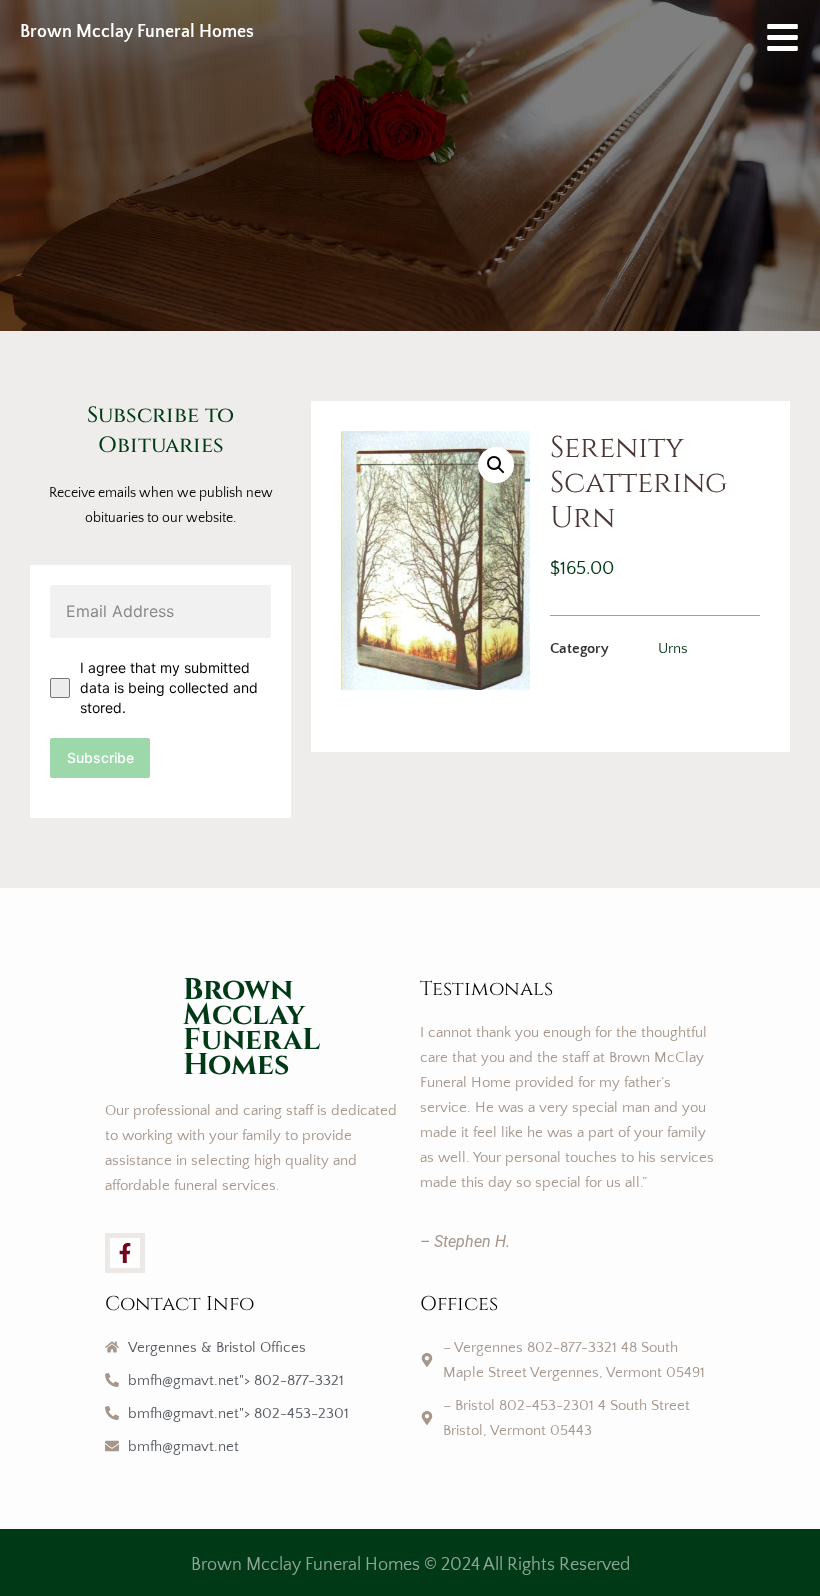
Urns (673, 648)
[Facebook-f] (125, 1253)
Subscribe (100, 757)
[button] (496, 465)
